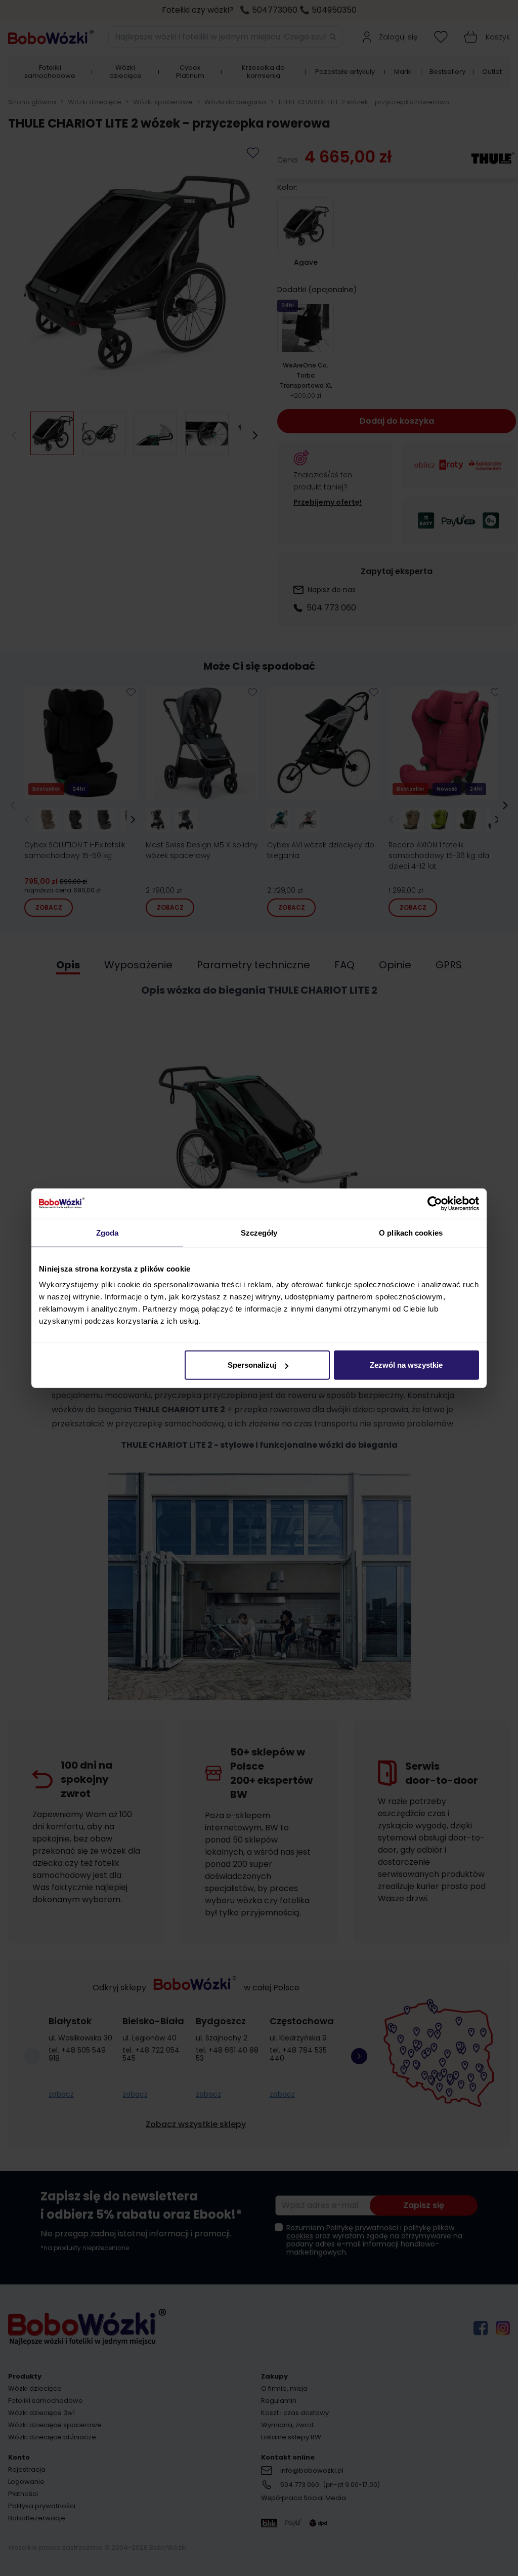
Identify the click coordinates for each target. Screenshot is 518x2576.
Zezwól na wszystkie (406, 1365)
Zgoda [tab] (107, 1232)
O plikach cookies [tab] (411, 1232)
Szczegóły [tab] (259, 1232)
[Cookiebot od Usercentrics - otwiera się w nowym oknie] (435, 1203)
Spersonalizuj (252, 1365)
